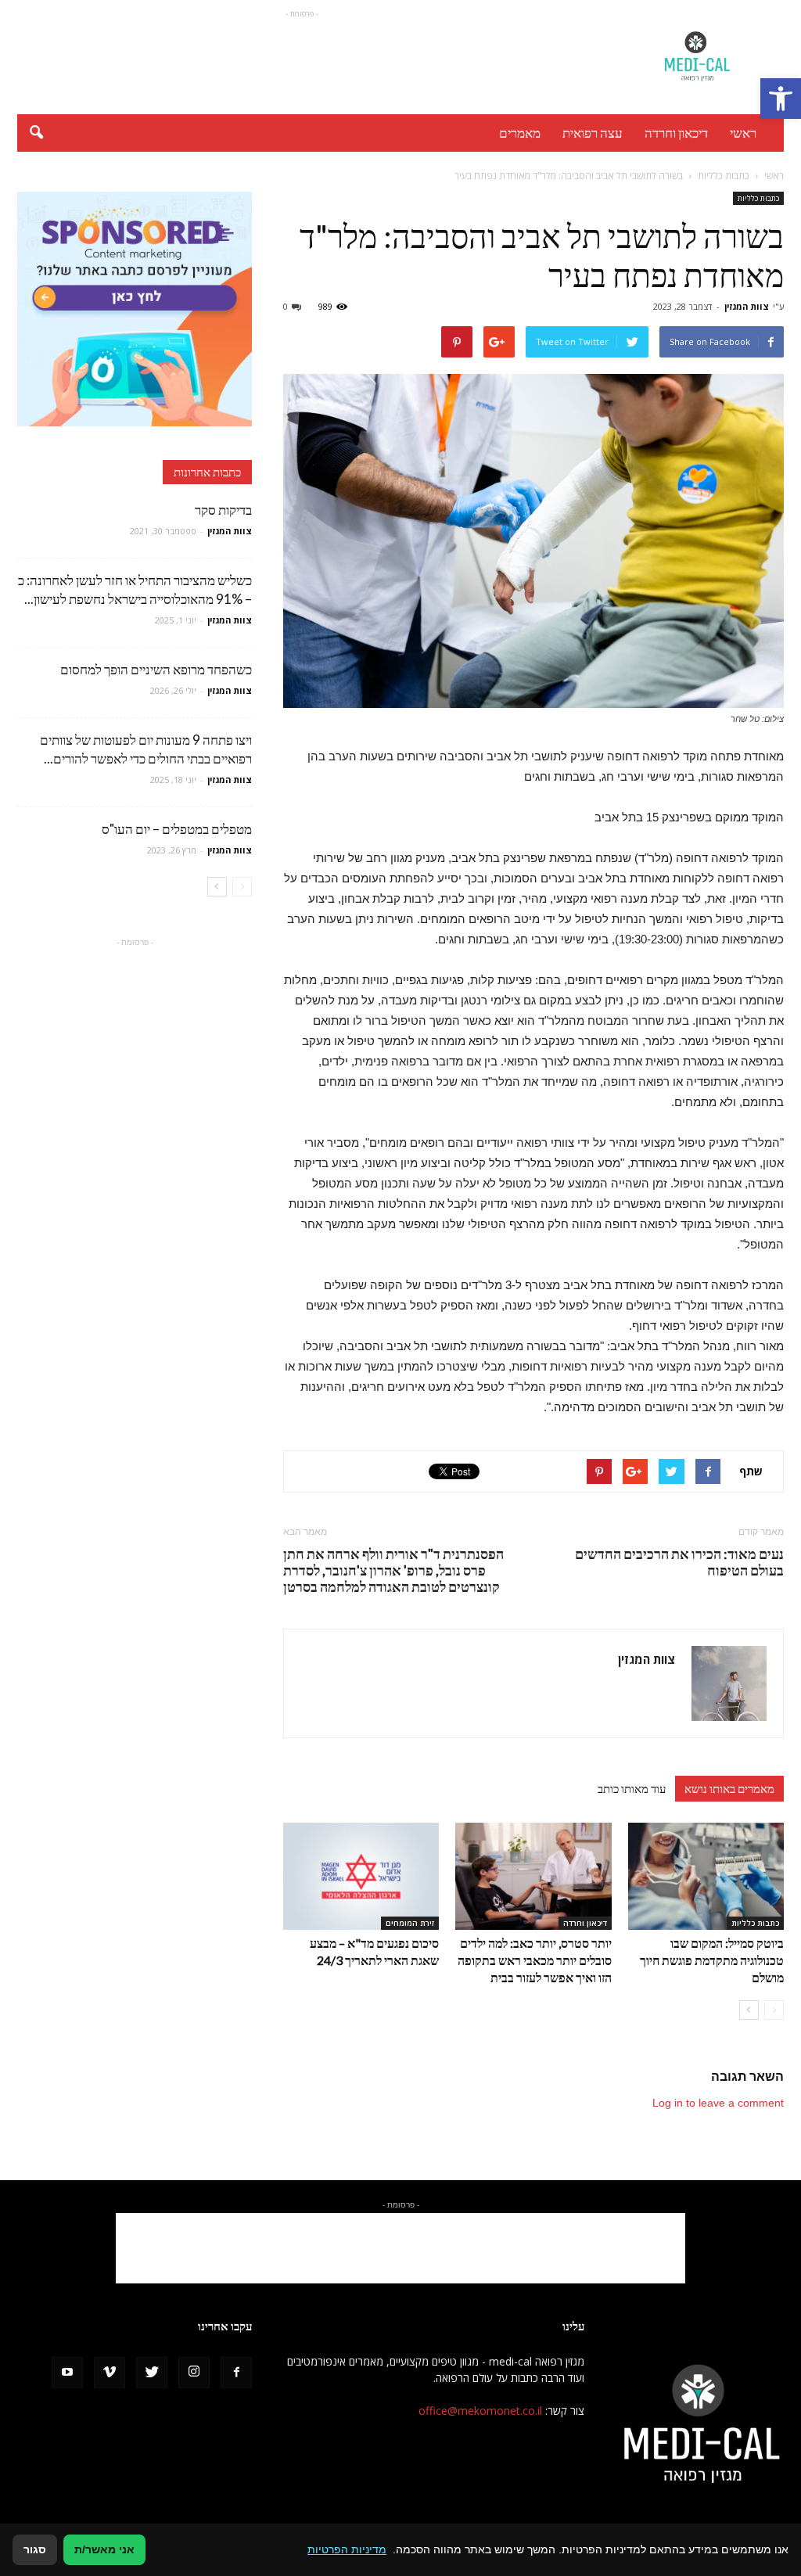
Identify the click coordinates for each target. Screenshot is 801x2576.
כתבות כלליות (758, 198)
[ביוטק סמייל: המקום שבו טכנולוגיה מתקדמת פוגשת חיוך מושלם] (706, 1876)
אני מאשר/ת (104, 2549)
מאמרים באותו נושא (729, 1788)
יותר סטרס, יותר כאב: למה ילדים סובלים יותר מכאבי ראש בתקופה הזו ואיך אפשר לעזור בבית (535, 1960)
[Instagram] (194, 2373)
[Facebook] (236, 2373)
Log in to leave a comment (718, 2103)
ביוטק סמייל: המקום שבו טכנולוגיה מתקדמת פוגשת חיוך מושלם (712, 1960)
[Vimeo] (110, 2373)
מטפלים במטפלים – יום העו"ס (177, 829)
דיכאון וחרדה (676, 133)
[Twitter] (152, 2373)
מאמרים (520, 133)
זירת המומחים (410, 1923)
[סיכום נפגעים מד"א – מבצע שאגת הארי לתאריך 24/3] (361, 1876)
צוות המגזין (747, 306)
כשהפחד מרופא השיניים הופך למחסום (156, 669)
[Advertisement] (302, 57)
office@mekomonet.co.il (480, 2411)
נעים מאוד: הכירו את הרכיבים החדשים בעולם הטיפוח (679, 1562)
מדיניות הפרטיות (347, 2549)
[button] (781, 99)
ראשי (743, 133)
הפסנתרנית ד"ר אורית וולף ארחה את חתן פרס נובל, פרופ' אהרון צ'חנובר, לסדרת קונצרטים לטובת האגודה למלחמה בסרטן (393, 1570)
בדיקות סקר (223, 510)
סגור (35, 2549)
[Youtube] (67, 2373)
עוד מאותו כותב (632, 1788)
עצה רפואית (593, 133)
